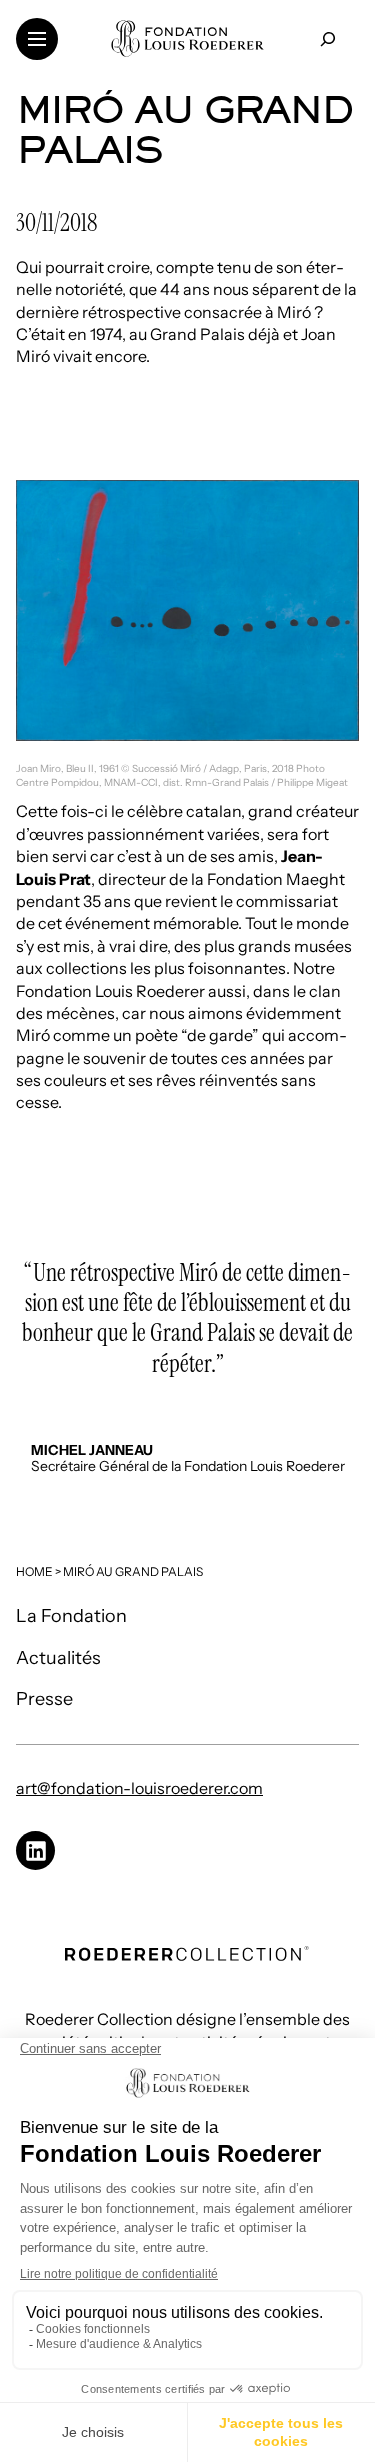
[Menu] (37, 39)
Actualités (58, 1658)
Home (34, 1571)
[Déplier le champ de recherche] (327, 38)
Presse (44, 1699)
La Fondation (71, 1616)
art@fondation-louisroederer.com (139, 1788)
